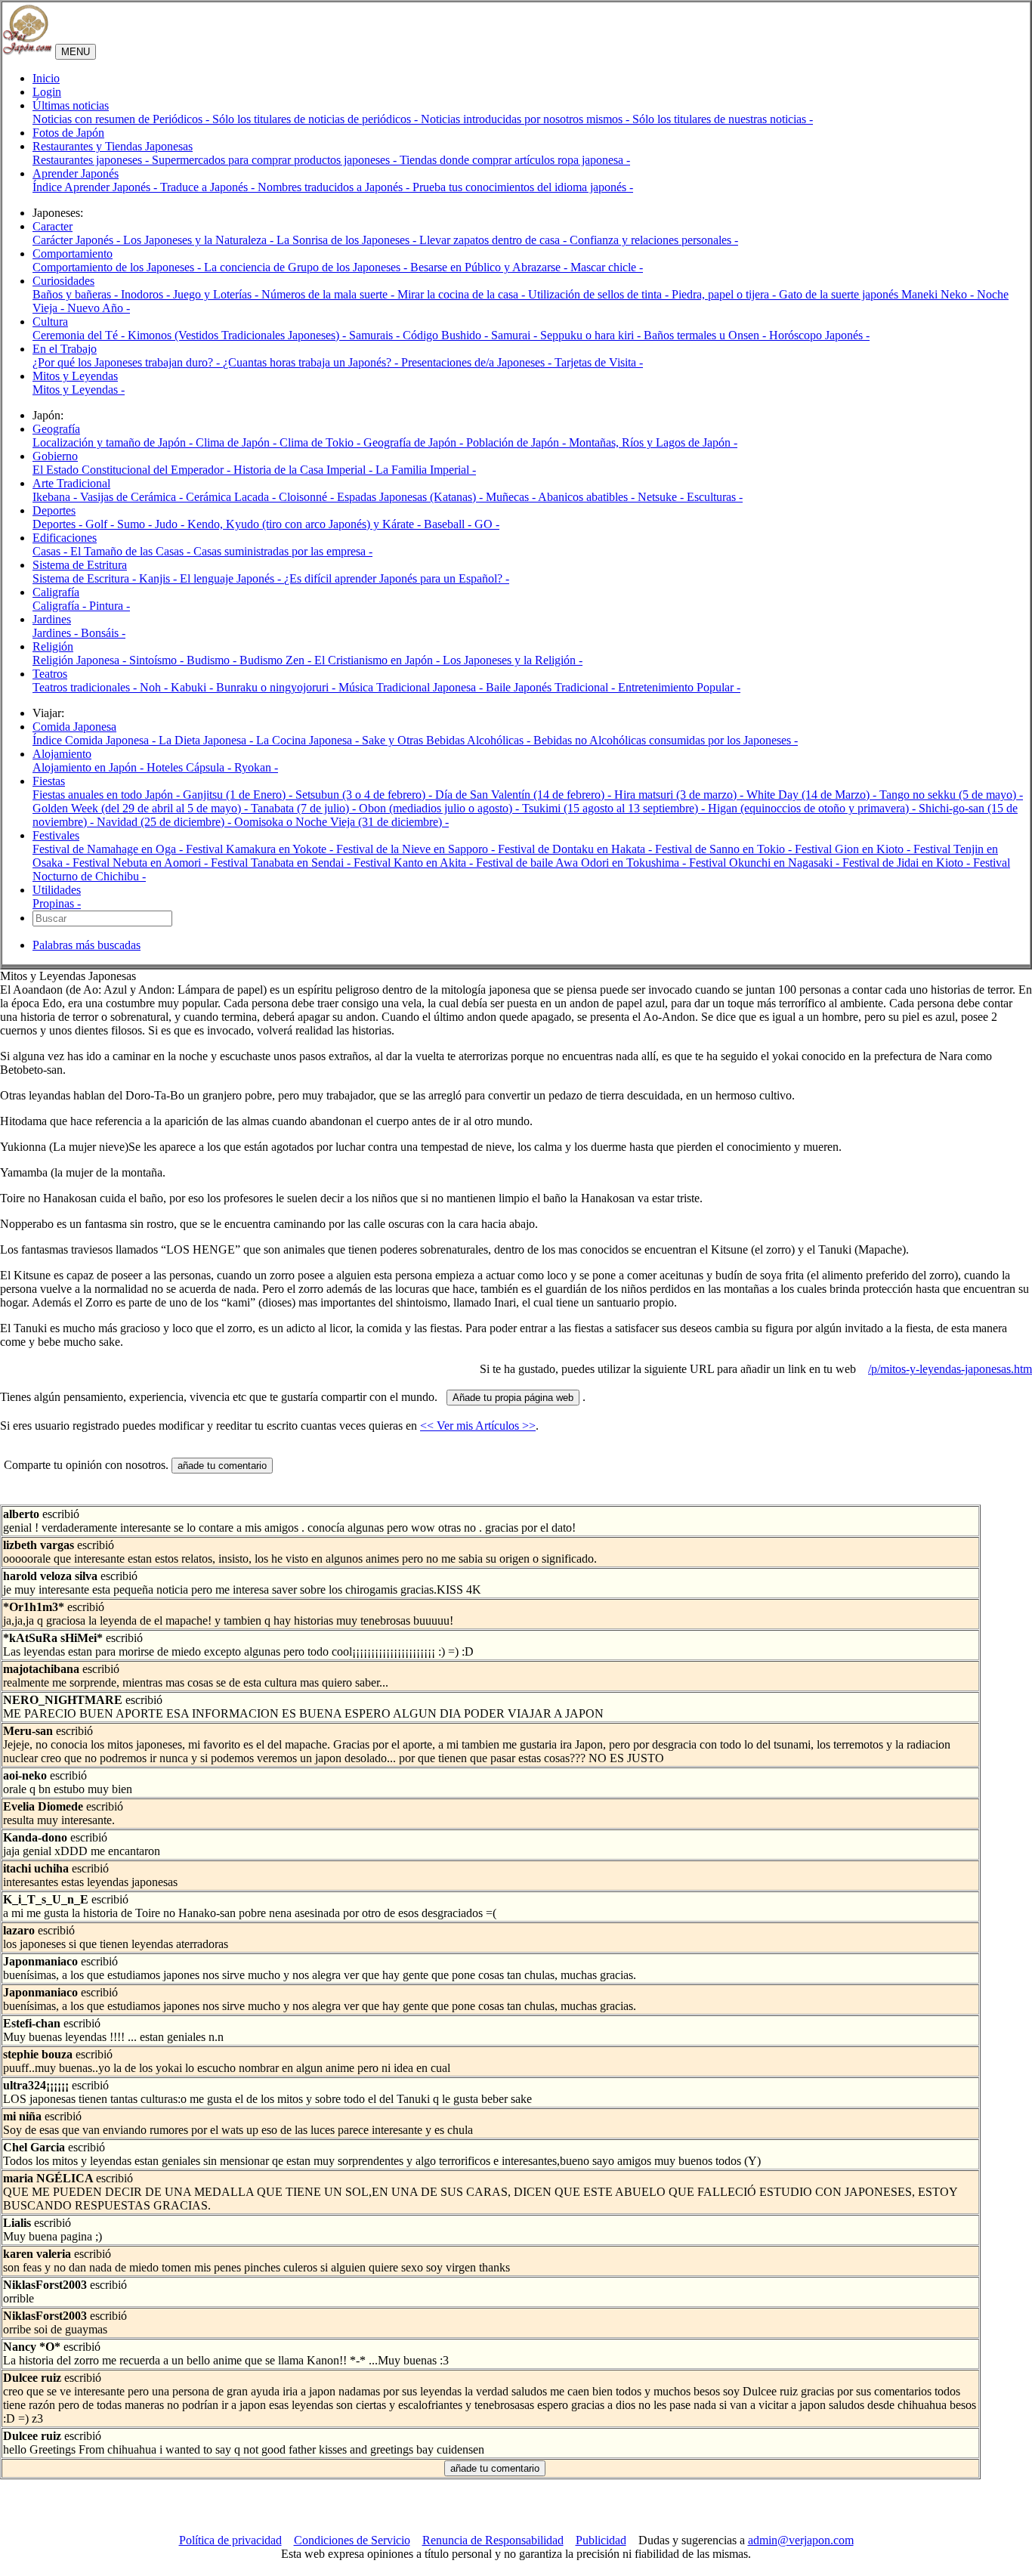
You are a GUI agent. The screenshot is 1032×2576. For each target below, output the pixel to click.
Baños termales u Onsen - (706, 335)
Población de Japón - (518, 442)
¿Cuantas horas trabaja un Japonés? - (312, 362)
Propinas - (57, 903)
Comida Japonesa (74, 727)
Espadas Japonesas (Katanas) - (411, 497)
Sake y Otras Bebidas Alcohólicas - (448, 740)
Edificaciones (65, 538)
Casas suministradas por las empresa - (283, 551)
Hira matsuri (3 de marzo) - (680, 795)
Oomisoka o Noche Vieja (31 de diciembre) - (341, 822)
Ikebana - (56, 497)
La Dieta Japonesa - (207, 740)
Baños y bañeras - (77, 294)
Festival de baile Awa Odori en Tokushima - (582, 863)
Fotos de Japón (68, 133)
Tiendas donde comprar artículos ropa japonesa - (515, 160)
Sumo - (136, 524)
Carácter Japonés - (78, 240)
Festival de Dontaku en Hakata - (576, 849)
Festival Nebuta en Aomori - (142, 863)
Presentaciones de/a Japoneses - (478, 362)
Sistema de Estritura (80, 565)
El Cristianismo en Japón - (379, 660)
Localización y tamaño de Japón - (114, 442)
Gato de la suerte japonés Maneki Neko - (878, 294)
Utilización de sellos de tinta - (600, 294)
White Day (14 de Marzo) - (813, 795)
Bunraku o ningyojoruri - (277, 687)
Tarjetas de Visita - (599, 362)
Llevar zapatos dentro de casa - (494, 240)
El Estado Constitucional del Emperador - (133, 470)
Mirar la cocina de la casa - (463, 294)
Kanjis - (159, 578)
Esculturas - (715, 497)
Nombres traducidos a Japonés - (335, 187)
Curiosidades (63, 281)
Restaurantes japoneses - (92, 160)
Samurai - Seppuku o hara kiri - (567, 335)
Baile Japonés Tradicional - (552, 687)
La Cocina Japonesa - (309, 740)
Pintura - (110, 606)
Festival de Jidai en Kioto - (908, 863)
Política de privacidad (230, 2540)
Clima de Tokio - (321, 442)
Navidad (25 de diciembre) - (165, 822)
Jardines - (57, 633)
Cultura (50, 322)
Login (47, 92)
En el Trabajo (65, 349)
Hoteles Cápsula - (190, 767)
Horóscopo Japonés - (819, 335)
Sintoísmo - (158, 660)
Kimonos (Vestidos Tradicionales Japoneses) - (238, 335)
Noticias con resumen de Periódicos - (122, 119)
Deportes (54, 510)
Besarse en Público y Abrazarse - (490, 267)
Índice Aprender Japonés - (96, 187)
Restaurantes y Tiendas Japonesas (113, 146)
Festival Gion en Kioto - (854, 849)
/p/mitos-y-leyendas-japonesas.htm (950, 1369)
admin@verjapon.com (801, 2540)
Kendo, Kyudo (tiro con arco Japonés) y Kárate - (306, 524)
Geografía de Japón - (415, 442)
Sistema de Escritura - (86, 578)
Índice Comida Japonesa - (96, 740)
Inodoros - (147, 294)
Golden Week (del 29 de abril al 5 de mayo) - (142, 808)
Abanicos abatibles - (588, 497)
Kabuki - (193, 687)
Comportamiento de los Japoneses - (118, 267)
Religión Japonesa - (81, 660)
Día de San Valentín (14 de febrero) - (525, 795)
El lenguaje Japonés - (232, 578)
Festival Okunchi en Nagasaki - (766, 863)
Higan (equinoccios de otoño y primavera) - (813, 808)
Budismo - (213, 660)
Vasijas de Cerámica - (133, 497)
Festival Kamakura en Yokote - (261, 849)
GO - (487, 524)
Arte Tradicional (71, 483)
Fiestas (49, 781)
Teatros (50, 674)
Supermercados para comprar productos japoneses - (276, 160)
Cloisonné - (308, 497)
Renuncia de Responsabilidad (493, 2540)
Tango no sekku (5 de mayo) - (951, 795)
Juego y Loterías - (217, 294)
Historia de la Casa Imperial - (304, 470)
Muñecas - (512, 497)
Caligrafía (56, 592)
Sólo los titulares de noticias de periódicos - (317, 119)
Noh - (155, 687)
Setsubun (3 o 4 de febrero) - (365, 795)
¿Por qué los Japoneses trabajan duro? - (128, 362)
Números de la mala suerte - (329, 294)
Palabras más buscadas (87, 945)
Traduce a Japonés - (209, 187)
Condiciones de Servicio (352, 2540)
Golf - (101, 524)
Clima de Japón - (238, 442)
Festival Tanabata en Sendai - (282, 863)
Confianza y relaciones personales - (654, 240)
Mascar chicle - (607, 267)
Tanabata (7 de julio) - (305, 808)
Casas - (51, 551)
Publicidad (601, 2540)
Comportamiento (73, 254)
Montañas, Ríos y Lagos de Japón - (653, 442)
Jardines (52, 619)
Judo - (171, 524)
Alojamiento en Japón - (90, 767)
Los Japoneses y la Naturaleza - (200, 240)
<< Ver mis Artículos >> (478, 1426)
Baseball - (449, 524)
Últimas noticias (71, 105)
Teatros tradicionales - (86, 687)
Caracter (53, 226)
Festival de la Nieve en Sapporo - (417, 849)
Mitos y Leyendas (75, 376)
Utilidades (57, 890)
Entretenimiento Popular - (679, 687)
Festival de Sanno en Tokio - (725, 849)
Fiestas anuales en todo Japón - (108, 795)
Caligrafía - (61, 606)
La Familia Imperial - (426, 470)
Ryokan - (256, 767)
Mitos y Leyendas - (79, 390)
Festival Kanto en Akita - (415, 863)
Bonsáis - (103, 633)
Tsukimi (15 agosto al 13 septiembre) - (615, 808)
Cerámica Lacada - (232, 497)
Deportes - (59, 524)
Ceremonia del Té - (80, 335)
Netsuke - (662, 497)
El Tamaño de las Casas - (132, 551)
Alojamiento (62, 754)
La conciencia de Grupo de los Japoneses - (307, 267)
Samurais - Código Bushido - (420, 335)
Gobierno (55, 456)
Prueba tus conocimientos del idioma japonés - (523, 187)
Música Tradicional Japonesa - (412, 687)
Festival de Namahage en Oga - (109, 849)
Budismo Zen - (277, 660)
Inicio (46, 78)
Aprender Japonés (76, 173)
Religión (53, 646)
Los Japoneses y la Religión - (513, 660)
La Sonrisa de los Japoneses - (348, 240)
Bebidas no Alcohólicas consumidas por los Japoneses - (666, 740)
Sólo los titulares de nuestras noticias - (723, 119)
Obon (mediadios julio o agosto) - (440, 808)
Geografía (56, 429)
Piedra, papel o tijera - (725, 294)
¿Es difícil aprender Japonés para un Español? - (397, 578)
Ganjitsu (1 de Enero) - (239, 795)
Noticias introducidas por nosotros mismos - (527, 119)
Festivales (56, 835)
